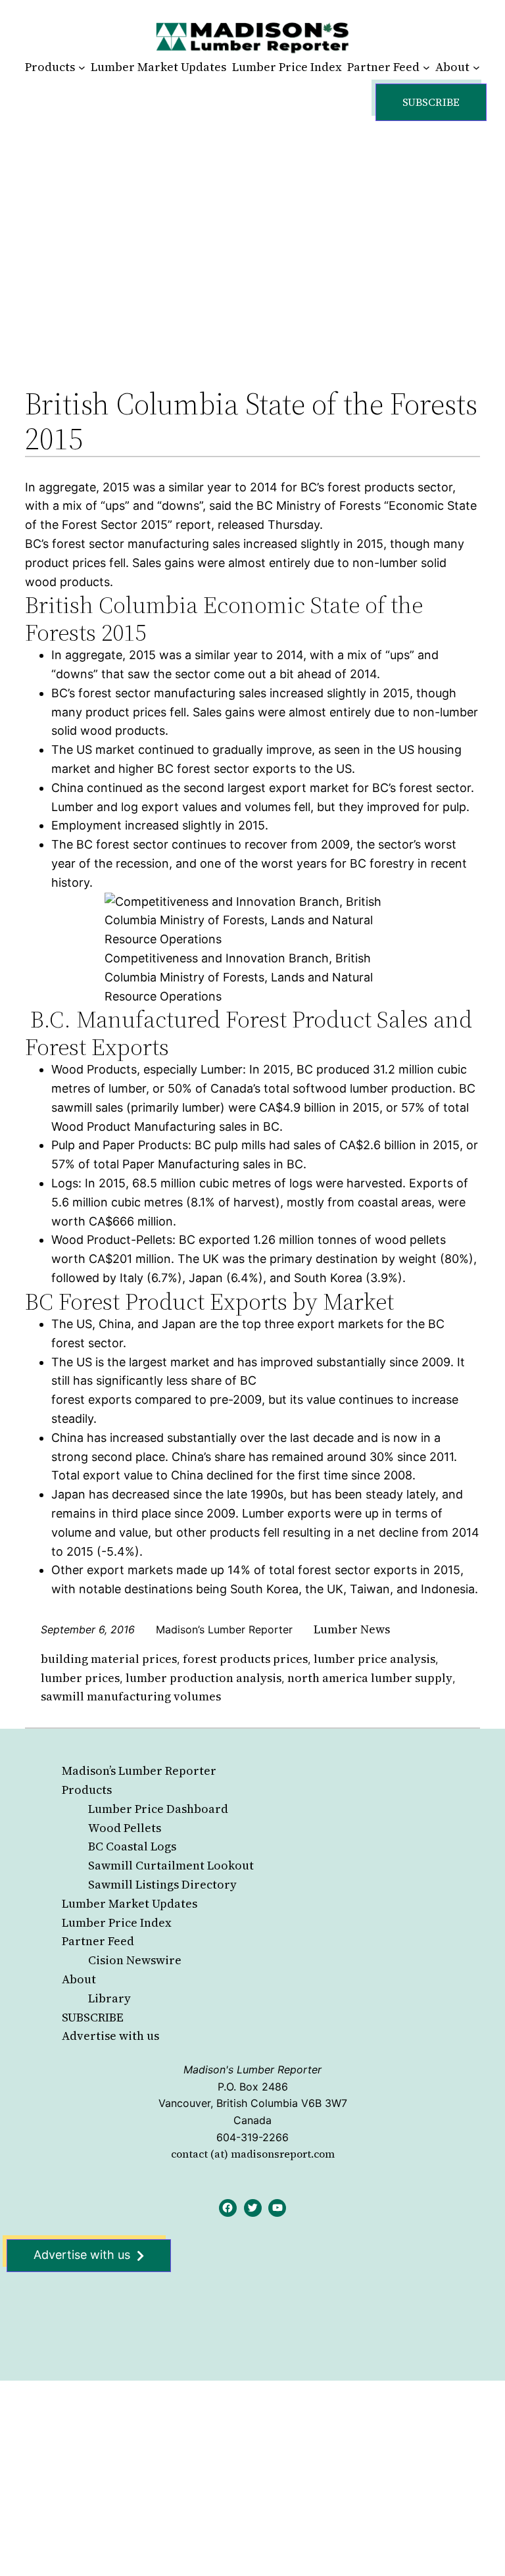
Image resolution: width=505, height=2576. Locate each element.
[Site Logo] (252, 37)
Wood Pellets (125, 1828)
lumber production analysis (204, 1678)
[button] (431, 102)
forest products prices (245, 1659)
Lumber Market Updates (130, 1903)
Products (87, 1790)
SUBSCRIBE (93, 2017)
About (79, 1979)
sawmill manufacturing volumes (131, 1696)
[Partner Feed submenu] (426, 67)
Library (109, 1998)
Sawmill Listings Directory (162, 1884)
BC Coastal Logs (132, 1846)
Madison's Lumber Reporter (252, 2069)
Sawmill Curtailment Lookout (171, 1865)
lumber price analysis (374, 1659)
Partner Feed (98, 1941)
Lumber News (352, 1629)
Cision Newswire (135, 1960)
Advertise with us (110, 2036)
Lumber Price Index (117, 1922)
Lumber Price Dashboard (158, 1809)
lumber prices (80, 1678)
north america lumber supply (370, 1678)
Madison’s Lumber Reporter (139, 1771)
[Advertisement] (253, 240)
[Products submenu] (82, 67)
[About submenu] (476, 67)
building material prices (109, 1659)
